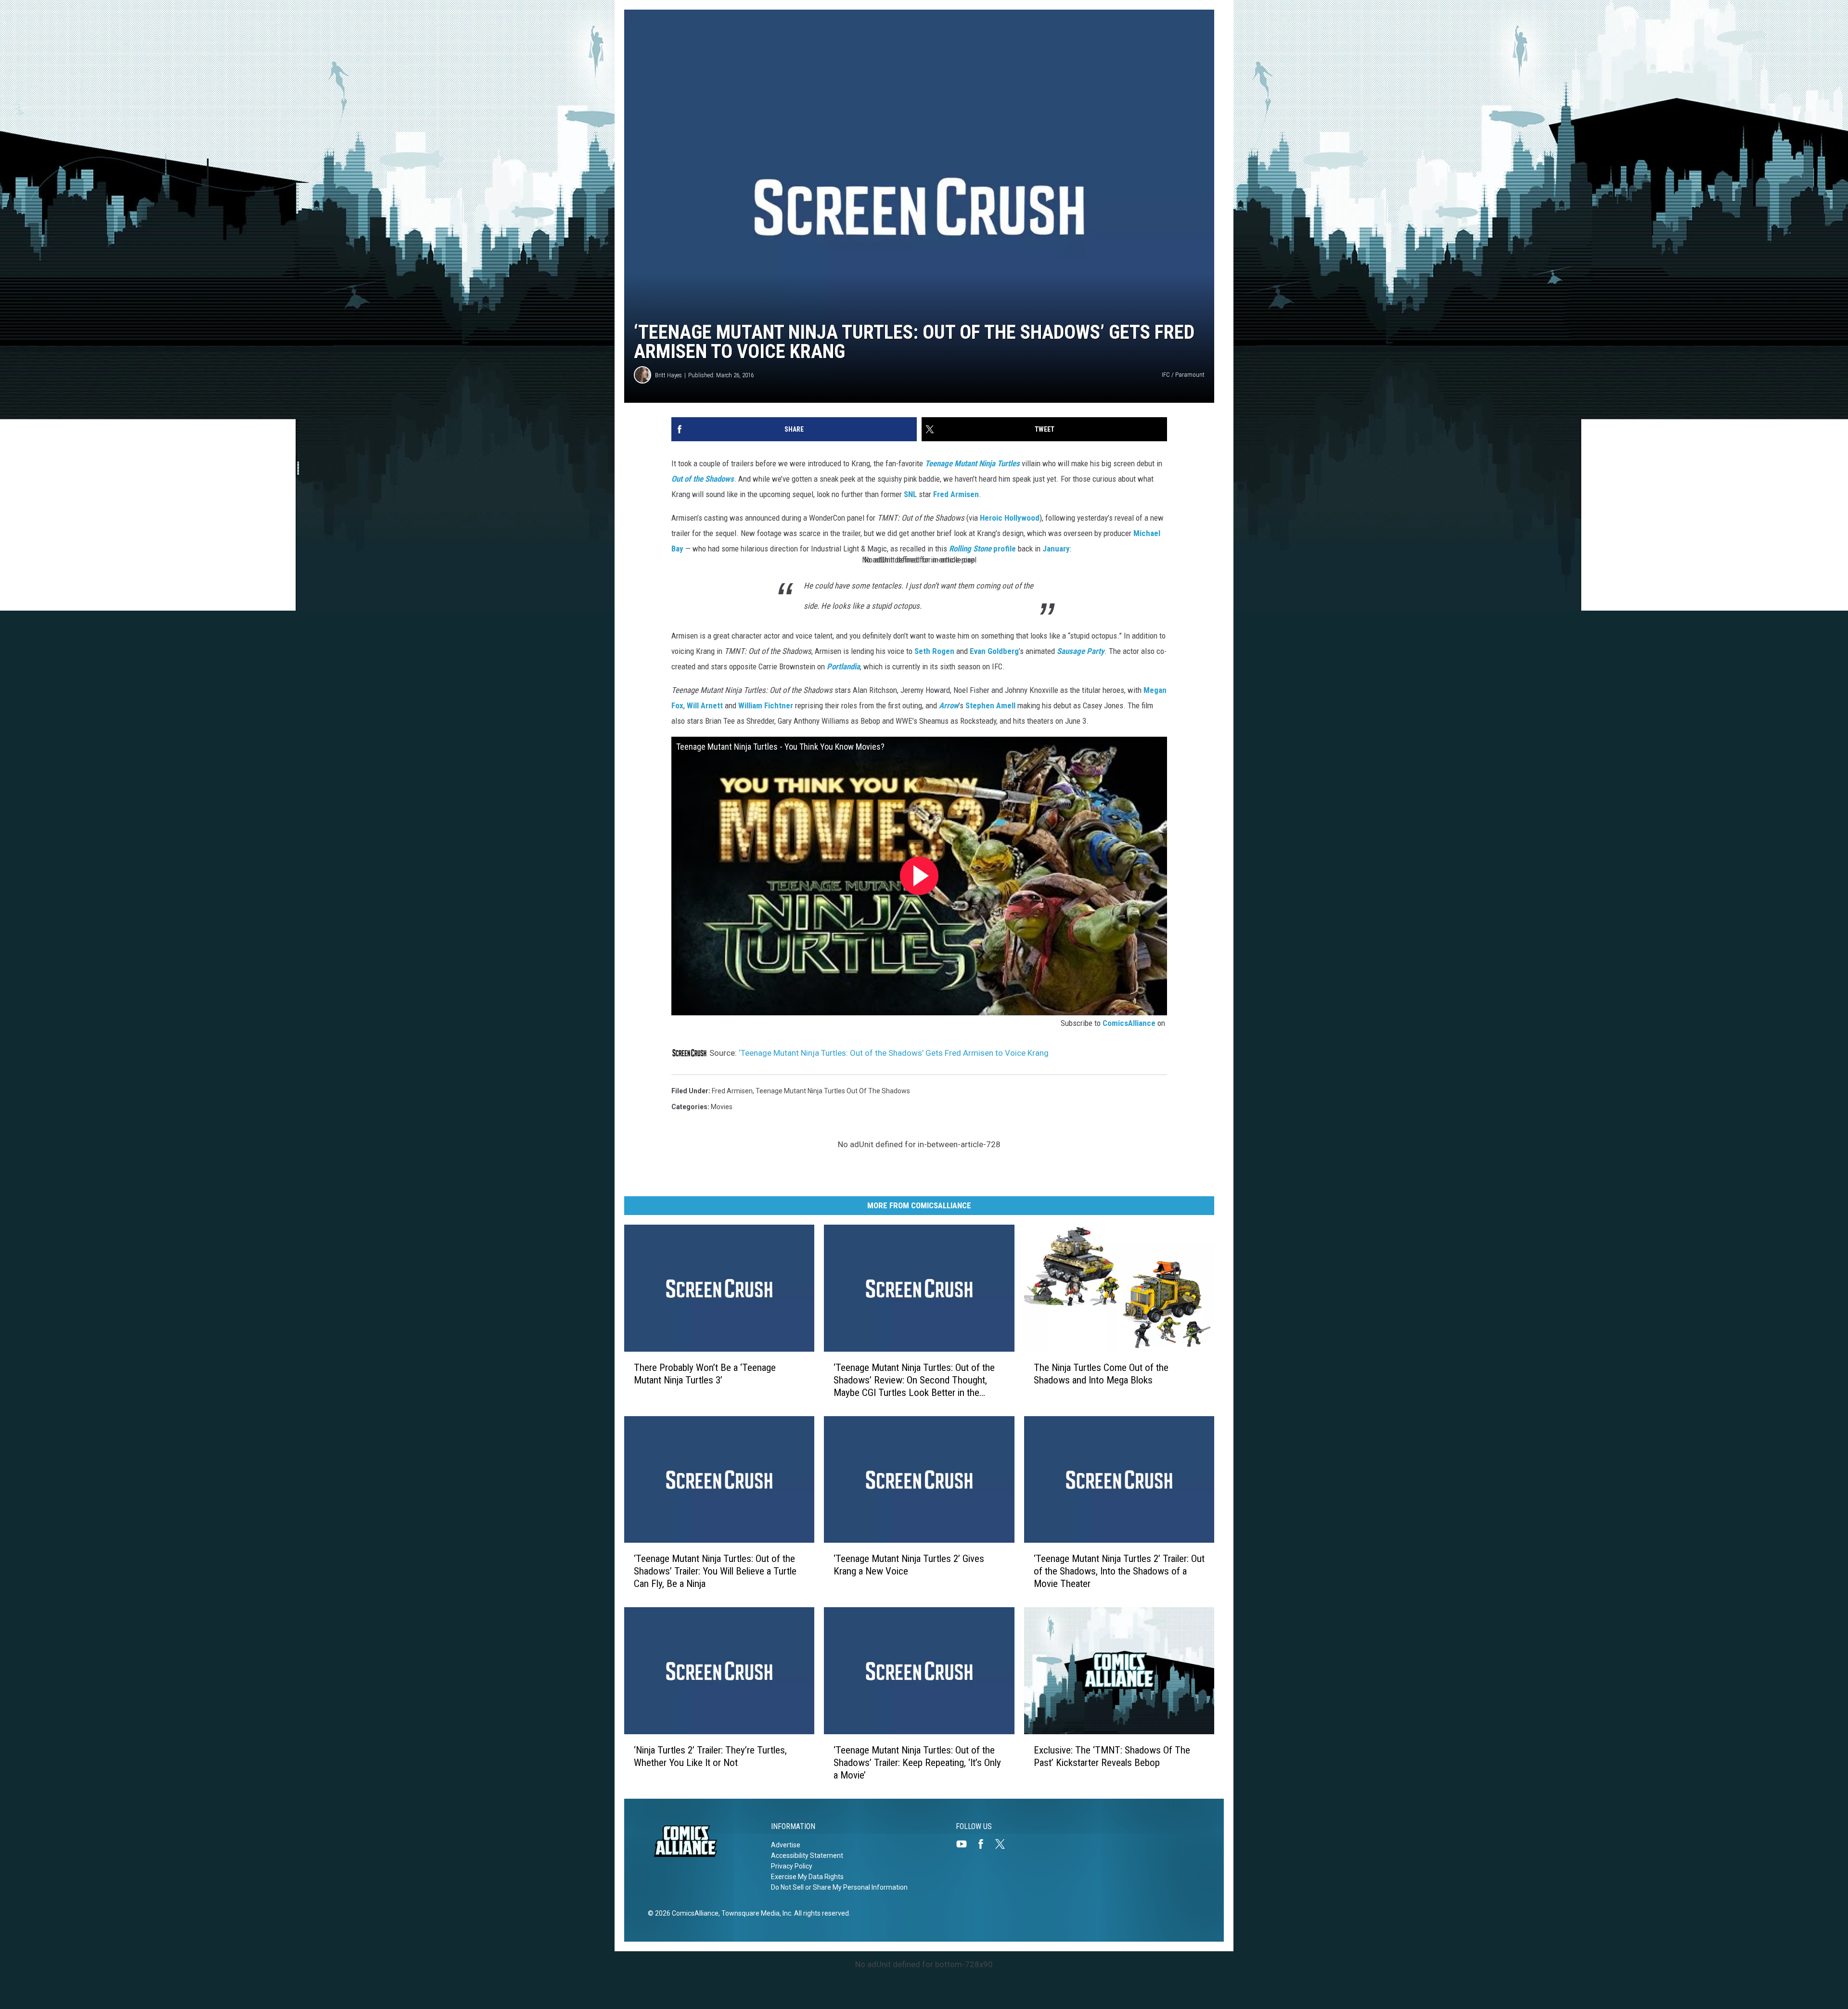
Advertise (786, 1845)
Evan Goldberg (994, 651)
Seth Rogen (934, 651)
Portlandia (843, 666)
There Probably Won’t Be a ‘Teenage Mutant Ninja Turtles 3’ (705, 1374)
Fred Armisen (956, 494)
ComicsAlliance (1129, 1023)
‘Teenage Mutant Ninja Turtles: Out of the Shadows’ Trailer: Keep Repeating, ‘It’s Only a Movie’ (917, 1763)
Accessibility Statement (807, 1855)
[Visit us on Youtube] (965, 1844)
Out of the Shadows (703, 479)
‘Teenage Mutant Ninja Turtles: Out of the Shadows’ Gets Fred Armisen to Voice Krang (894, 1053)
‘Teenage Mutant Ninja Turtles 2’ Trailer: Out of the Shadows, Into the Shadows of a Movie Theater (1119, 1571)
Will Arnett (705, 705)
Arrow (949, 705)
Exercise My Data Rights (807, 1877)
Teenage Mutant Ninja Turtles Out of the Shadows (833, 1091)
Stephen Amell (990, 705)
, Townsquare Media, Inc (755, 1913)
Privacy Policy (792, 1866)
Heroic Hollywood (1010, 518)
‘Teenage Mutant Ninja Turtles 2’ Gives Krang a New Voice (909, 1565)
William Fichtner (766, 705)
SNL (910, 494)
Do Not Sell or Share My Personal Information (839, 1887)
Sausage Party (1081, 651)
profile (982, 549)
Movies (722, 1107)
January (1056, 549)
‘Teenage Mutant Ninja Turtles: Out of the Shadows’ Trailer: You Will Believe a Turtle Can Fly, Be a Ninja (715, 1571)
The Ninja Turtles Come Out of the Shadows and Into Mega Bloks (1101, 1374)
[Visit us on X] (1004, 1844)
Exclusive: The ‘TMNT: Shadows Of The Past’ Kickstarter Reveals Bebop (1112, 1756)
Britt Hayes (668, 375)
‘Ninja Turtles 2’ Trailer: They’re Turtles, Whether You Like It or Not (710, 1756)
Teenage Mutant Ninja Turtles (972, 463)
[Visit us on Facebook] (985, 1844)
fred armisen (732, 1091)
